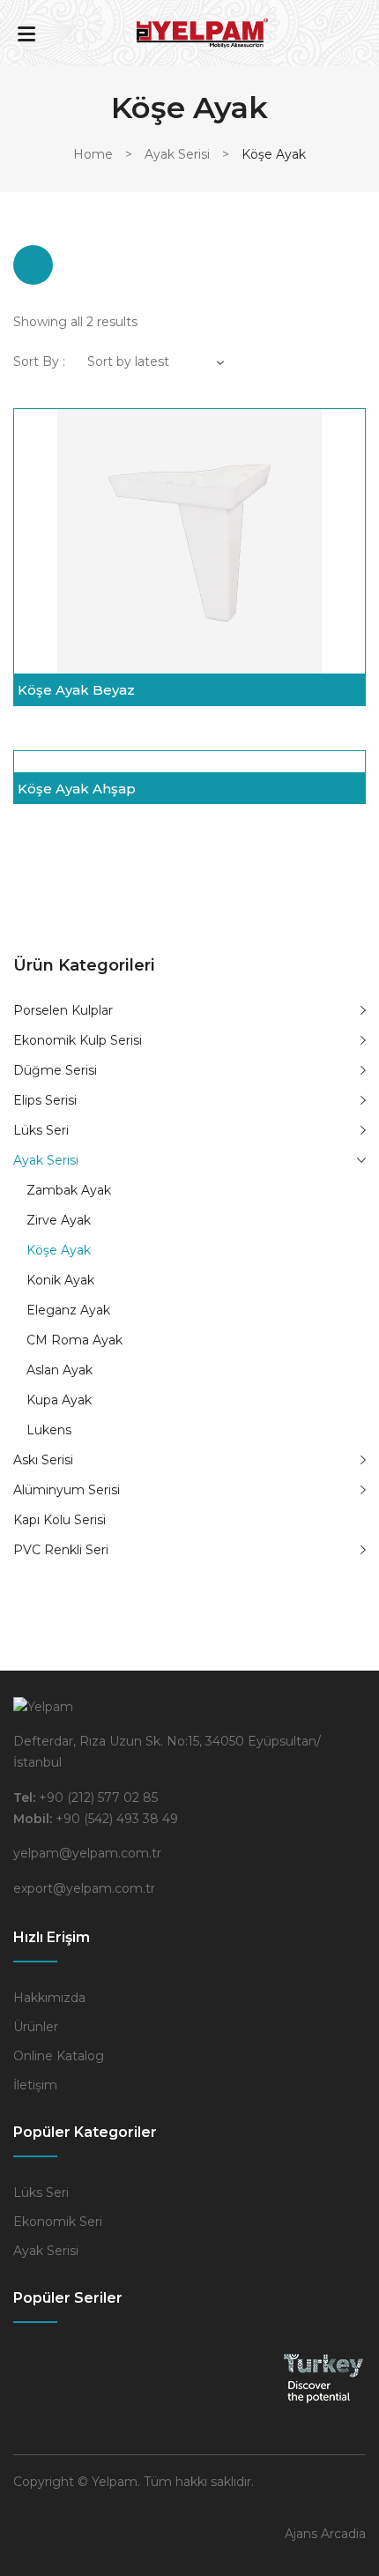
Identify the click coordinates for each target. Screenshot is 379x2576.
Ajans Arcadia (325, 2534)
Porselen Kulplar (63, 1010)
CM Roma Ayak (74, 1340)
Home (93, 154)
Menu (26, 34)
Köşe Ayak (59, 1250)
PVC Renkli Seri (61, 1550)
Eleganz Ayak (68, 1310)
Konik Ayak (60, 1280)
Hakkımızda (49, 1998)
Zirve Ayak (59, 1220)
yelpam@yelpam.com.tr (87, 1853)
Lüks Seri (41, 1130)
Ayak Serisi (177, 154)
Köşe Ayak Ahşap (77, 789)
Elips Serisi (45, 1100)
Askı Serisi (43, 1460)
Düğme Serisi (55, 1070)
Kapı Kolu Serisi (59, 1520)
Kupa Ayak (59, 1400)
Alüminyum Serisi (67, 1490)
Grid (33, 265)
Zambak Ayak (69, 1190)
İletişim (35, 2085)
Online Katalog (59, 2056)
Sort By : (39, 361)
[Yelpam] (203, 32)
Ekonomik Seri (58, 2222)
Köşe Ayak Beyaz (76, 690)
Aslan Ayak (59, 1370)
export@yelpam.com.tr (84, 1888)
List (86, 265)
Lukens (49, 1430)
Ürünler (36, 2027)
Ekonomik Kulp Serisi (78, 1040)
